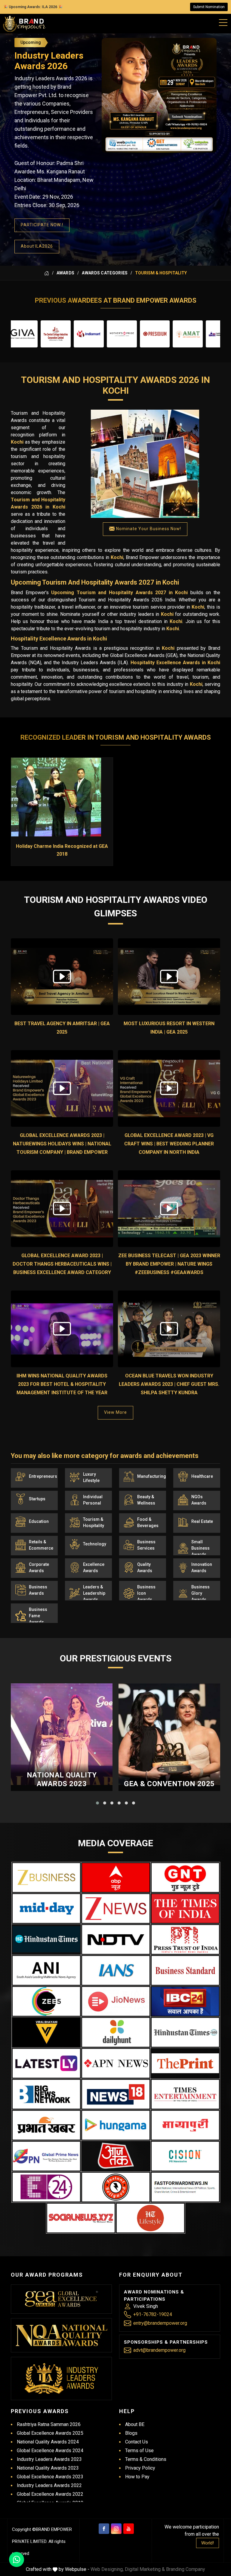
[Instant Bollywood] (116, 2187)
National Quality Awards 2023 (62, 1779)
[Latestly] (46, 2063)
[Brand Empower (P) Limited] (24, 24)
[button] (97, 1803)
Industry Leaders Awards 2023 (49, 2459)
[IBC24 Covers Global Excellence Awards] (185, 2001)
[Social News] (81, 2218)
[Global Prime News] (46, 2156)
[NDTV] (116, 1939)
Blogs (131, 2433)
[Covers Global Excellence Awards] (46, 1939)
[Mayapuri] (185, 2125)
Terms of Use (139, 2451)
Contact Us (137, 2442)
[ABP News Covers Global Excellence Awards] (116, 1878)
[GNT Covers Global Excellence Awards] (185, 1878)
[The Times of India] (185, 1908)
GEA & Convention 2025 (169, 1784)
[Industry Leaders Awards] (62, 2379)
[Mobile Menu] (223, 21)
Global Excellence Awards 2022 (50, 2494)
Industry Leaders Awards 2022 (49, 2485)
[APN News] (116, 2063)
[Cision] (185, 2156)
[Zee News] (116, 1908)
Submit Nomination (209, 7)
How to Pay (137, 2477)
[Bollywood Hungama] (116, 2125)
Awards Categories (105, 273)
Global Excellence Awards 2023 (50, 2477)
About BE (135, 2424)
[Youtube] (129, 2529)
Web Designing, (107, 2569)
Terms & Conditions (146, 2459)
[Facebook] (104, 2529)
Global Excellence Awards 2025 (50, 2433)
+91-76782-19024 (153, 2314)
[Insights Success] (46, 2187)
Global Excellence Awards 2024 (50, 2451)
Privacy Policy (140, 2468)
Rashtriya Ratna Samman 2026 (49, 2424)
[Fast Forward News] (185, 2187)
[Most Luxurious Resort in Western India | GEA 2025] (169, 977)
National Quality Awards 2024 (48, 2442)
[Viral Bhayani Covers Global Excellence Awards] (46, 2032)
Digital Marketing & (145, 2569)
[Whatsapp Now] (17, 2559)
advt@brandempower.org (159, 2350)
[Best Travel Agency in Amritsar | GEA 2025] (62, 977)
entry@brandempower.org (160, 2323)
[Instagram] (116, 2529)
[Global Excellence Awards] (62, 2299)
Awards (66, 273)
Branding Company (186, 2569)
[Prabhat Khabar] (46, 2125)
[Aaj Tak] (116, 2156)
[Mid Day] (46, 1908)
